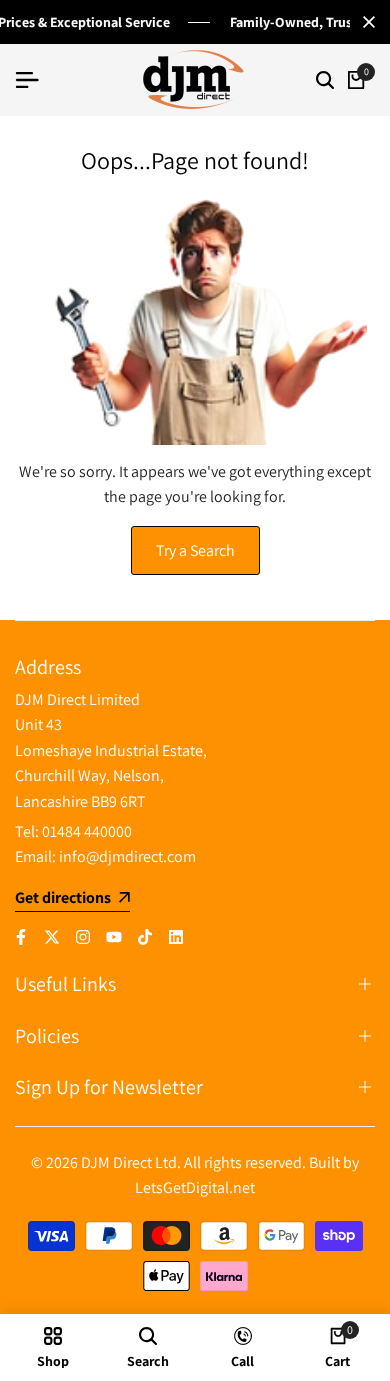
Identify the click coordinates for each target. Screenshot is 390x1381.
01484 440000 (87, 831)
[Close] (365, 22)
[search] (325, 80)
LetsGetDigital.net (195, 1187)
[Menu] (35, 80)
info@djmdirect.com (127, 856)
